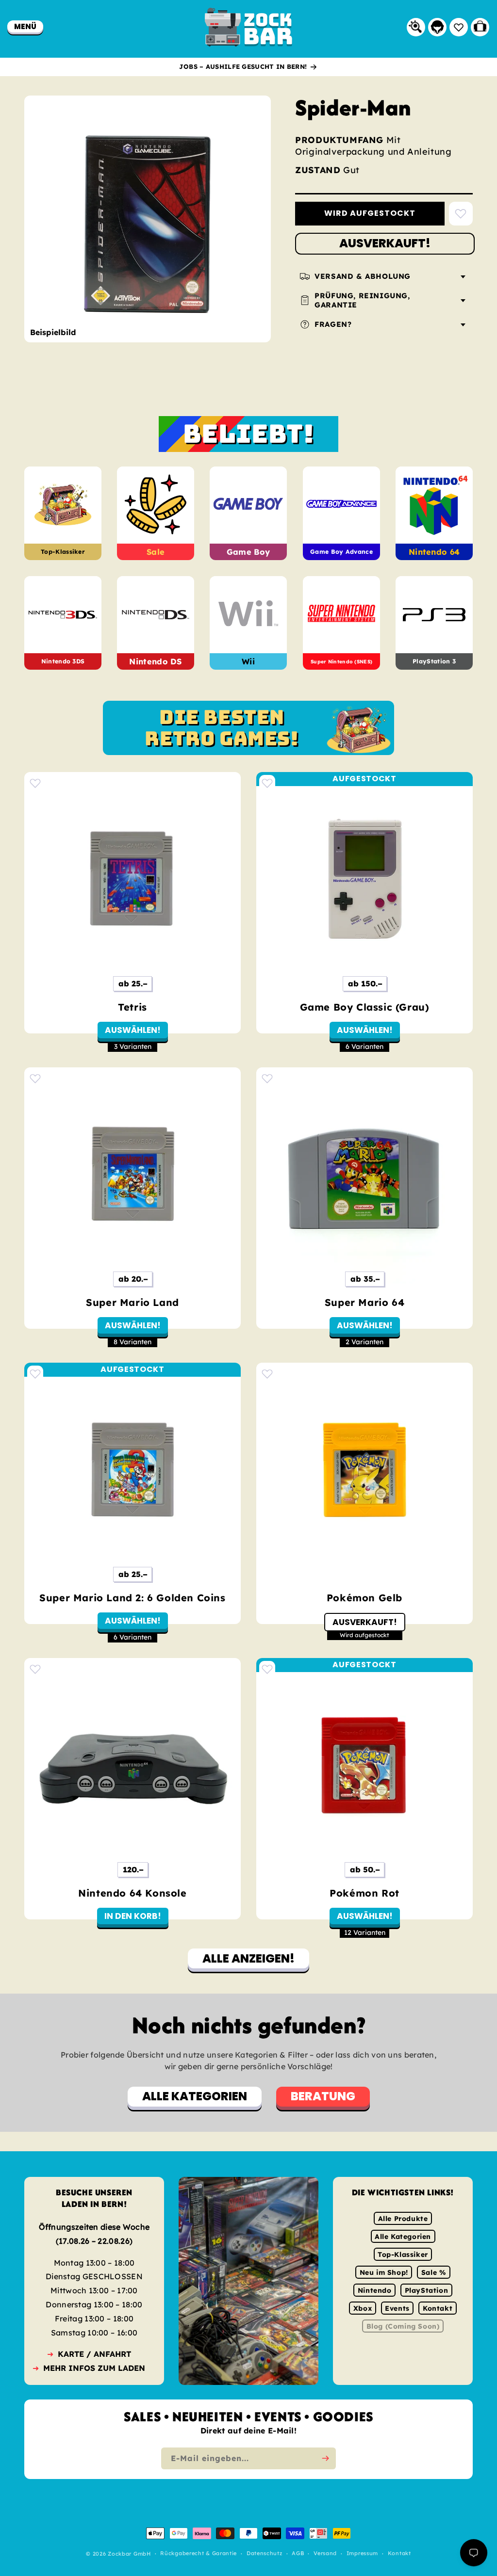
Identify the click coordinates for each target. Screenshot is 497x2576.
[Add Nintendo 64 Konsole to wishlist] (35, 1669)
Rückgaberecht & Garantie (199, 2554)
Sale (156, 552)
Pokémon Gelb (364, 1598)
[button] (25, 26)
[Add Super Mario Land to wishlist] (35, 1078)
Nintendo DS (156, 661)
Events (397, 2308)
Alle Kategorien (403, 2237)
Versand (325, 2554)
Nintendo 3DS (63, 661)
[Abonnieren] (325, 2458)
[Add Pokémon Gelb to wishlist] (267, 1374)
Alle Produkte (403, 2219)
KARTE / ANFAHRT (94, 2354)
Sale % (434, 2272)
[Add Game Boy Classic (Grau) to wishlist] (267, 783)
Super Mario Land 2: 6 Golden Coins (132, 1598)
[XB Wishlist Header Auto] (459, 27)
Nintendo (375, 2290)
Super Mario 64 (364, 1302)
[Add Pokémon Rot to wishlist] (267, 1669)
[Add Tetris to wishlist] (35, 783)
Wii (249, 661)
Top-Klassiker (63, 552)
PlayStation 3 (434, 661)
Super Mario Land (133, 1302)
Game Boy (248, 552)
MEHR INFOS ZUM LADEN (94, 2368)
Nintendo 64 (434, 552)
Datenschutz (265, 2554)
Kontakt (438, 2308)
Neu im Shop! (384, 2272)
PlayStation (427, 2290)
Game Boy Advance (341, 552)
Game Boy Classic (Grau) (365, 1007)
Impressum (362, 2554)
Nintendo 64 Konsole (132, 1893)
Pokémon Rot (364, 1893)
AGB (298, 2554)
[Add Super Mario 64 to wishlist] (267, 1078)
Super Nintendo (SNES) (341, 662)
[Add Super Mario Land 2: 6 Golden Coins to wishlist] (35, 1374)
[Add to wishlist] (461, 214)
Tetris (133, 1007)
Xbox (363, 2308)
